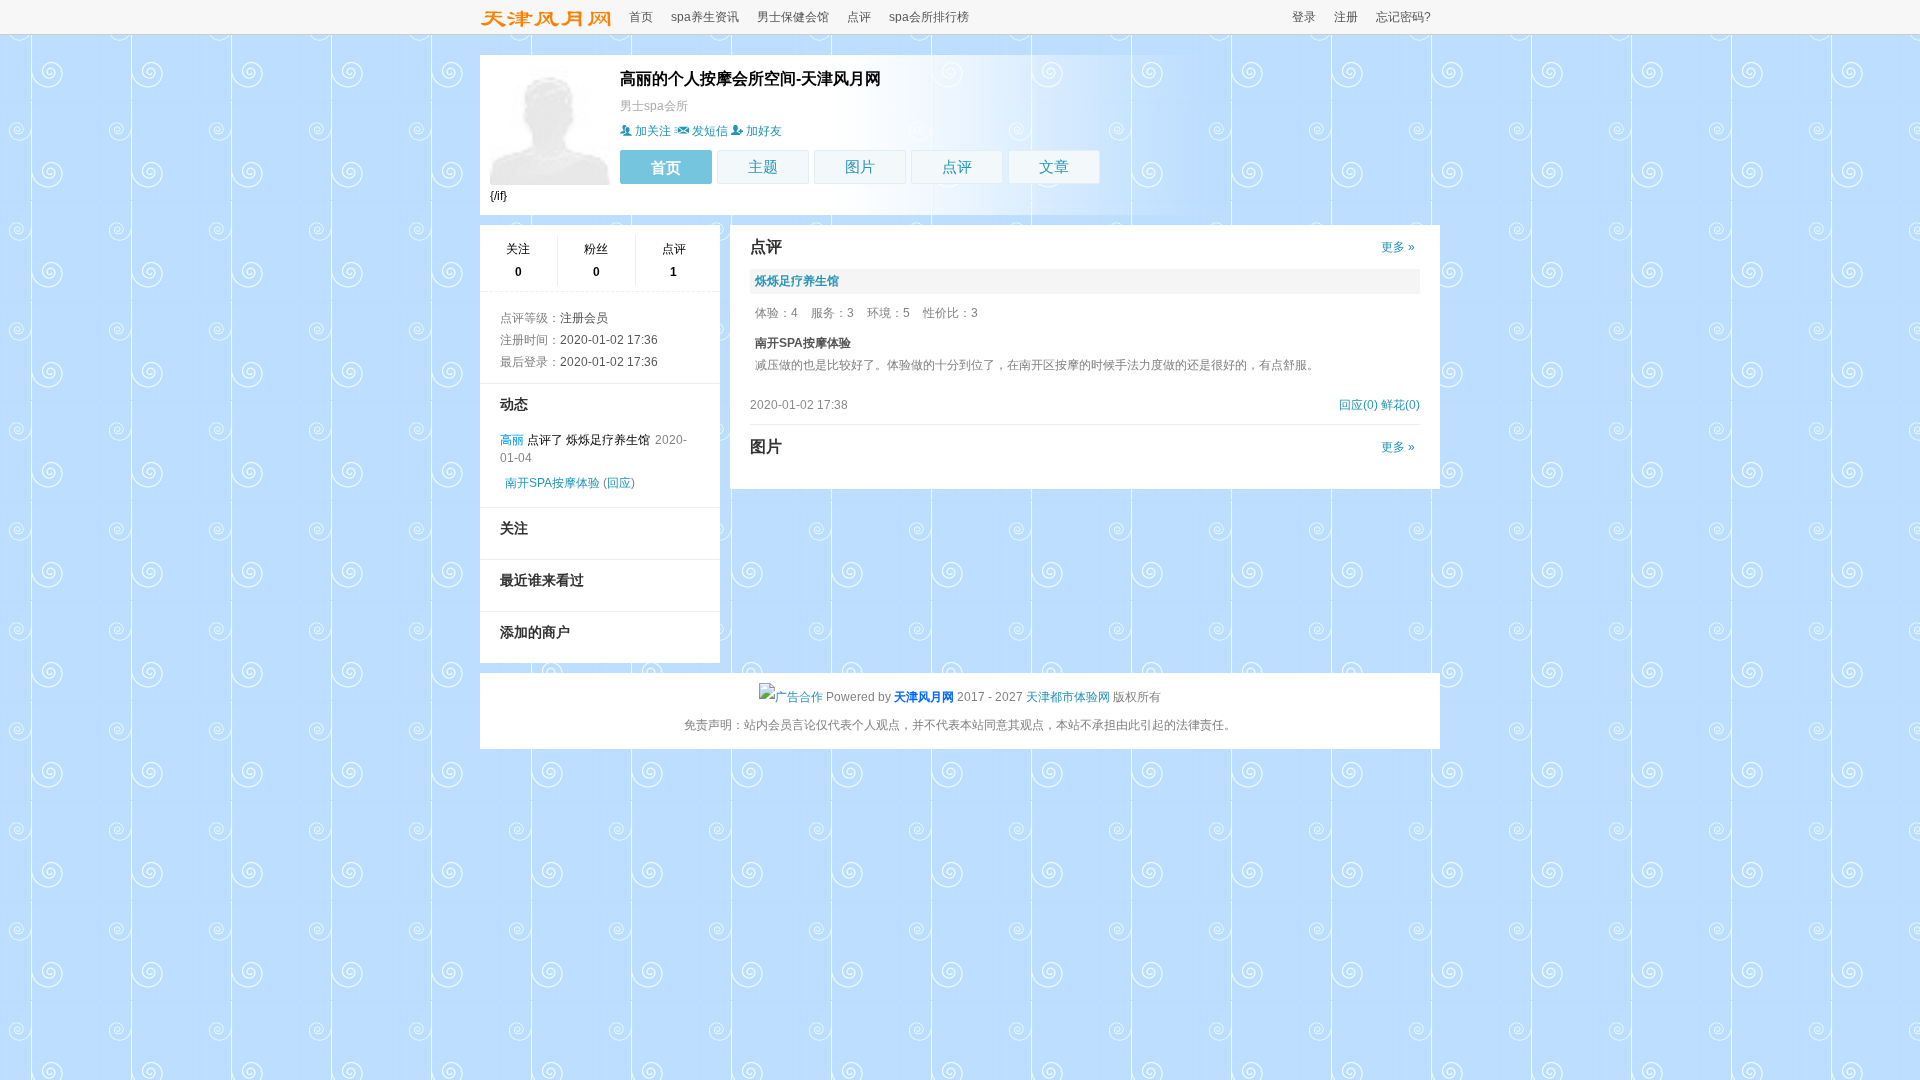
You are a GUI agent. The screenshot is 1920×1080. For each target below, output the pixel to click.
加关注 (653, 131)
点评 (859, 17)
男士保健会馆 (793, 17)
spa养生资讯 (705, 17)
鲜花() (1400, 405)
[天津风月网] (546, 28)
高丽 (512, 440)
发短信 (710, 131)
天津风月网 (924, 697)
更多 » (1398, 247)
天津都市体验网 (1068, 697)
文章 (1054, 166)
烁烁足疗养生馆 (797, 281)
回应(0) (1358, 405)
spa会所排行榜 (929, 17)
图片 (860, 166)
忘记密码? (1403, 17)
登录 (1304, 17)
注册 (1346, 17)
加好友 (764, 131)
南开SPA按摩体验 (552, 483)
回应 (619, 483)
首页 (641, 17)
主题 (763, 166)
